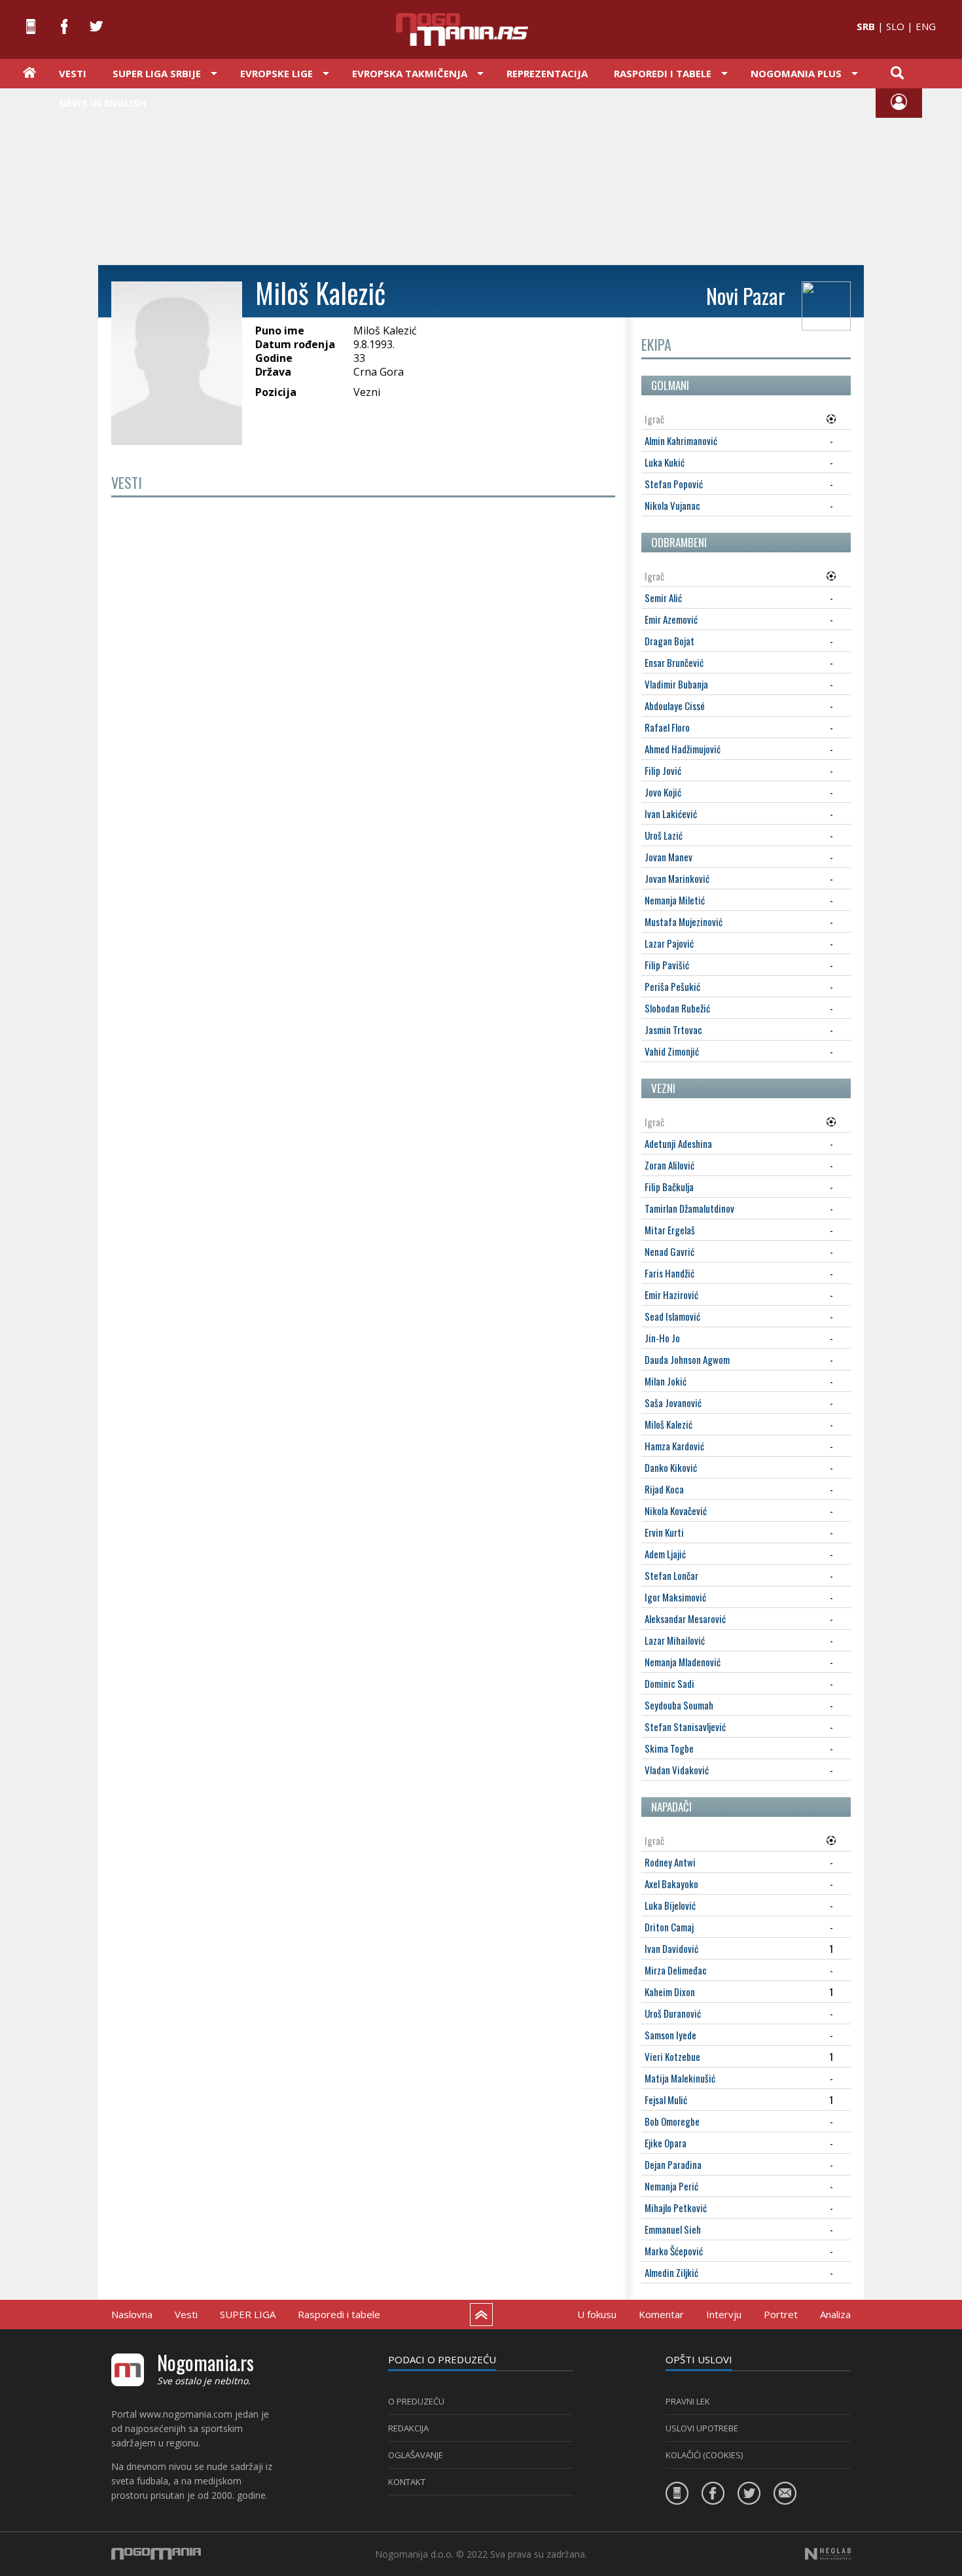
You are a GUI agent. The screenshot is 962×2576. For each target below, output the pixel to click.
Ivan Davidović (671, 1948)
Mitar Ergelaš (670, 1230)
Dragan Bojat (669, 641)
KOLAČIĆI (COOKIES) (704, 2455)
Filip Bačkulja (669, 1187)
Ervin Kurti (664, 1532)
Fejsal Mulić (666, 2100)
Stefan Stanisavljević (685, 1726)
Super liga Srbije (157, 73)
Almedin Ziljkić (671, 2272)
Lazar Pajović (669, 943)
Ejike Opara (666, 2143)
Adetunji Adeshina (678, 1143)
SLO (895, 26)
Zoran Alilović (669, 1165)
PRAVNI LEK (688, 2401)
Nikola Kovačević (676, 1511)
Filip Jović (663, 770)
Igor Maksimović (675, 1597)
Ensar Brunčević (674, 662)
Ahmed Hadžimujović (683, 749)
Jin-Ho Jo (662, 1338)
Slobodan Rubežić (677, 1008)
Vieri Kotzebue (672, 2056)
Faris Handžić (669, 1273)
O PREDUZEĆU (416, 2401)
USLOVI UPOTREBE (702, 2428)
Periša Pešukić (672, 986)
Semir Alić (663, 598)
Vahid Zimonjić (672, 1051)
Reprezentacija (547, 73)
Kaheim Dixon (670, 1992)
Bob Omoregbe (672, 2121)
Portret (781, 2314)
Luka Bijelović (670, 1905)
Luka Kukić (665, 462)
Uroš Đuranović (673, 2013)
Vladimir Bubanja (676, 684)
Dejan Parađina (673, 2164)
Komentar (661, 2314)
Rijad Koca (664, 1489)
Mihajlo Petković (676, 2208)
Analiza (835, 2314)
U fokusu (597, 2314)
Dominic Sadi (669, 1683)
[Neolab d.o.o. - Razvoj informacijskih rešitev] (828, 2554)
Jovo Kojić (663, 792)
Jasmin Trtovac (673, 1029)
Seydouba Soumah (679, 1705)
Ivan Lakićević (671, 814)
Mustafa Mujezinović (684, 921)
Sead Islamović (672, 1316)
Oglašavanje (416, 2455)
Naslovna (132, 2314)
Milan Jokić (666, 1381)
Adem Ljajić (665, 1554)
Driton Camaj (669, 1927)
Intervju (724, 2314)
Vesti (73, 73)
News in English (102, 103)
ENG (926, 26)
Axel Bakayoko (671, 1884)
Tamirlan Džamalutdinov (689, 1208)
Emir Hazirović (671, 1295)
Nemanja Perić (671, 2186)
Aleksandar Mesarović (685, 1619)
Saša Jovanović (673, 1403)
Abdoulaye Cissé (675, 706)
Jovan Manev (668, 857)
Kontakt (407, 2482)
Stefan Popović (674, 484)
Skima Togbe (669, 1748)
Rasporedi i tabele (339, 2314)
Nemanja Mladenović (683, 1662)
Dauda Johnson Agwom (687, 1359)
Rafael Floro (667, 727)
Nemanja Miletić (675, 900)
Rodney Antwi (670, 1862)
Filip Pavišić (667, 965)
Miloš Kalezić (668, 1424)
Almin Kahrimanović (681, 440)
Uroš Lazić (664, 835)
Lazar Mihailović (675, 1640)
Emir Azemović (671, 619)
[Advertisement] (481, 175)
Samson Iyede (670, 2035)
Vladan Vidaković (677, 1770)
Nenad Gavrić (669, 1251)
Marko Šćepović (674, 2251)
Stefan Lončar (671, 1575)
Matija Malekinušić (680, 2078)
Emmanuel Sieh (673, 2229)
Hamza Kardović (674, 1446)
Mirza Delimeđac (676, 1970)
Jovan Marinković (677, 878)
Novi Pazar (746, 295)
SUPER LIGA (248, 2314)
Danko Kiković (671, 1467)
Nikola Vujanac (672, 505)
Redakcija (408, 2428)
